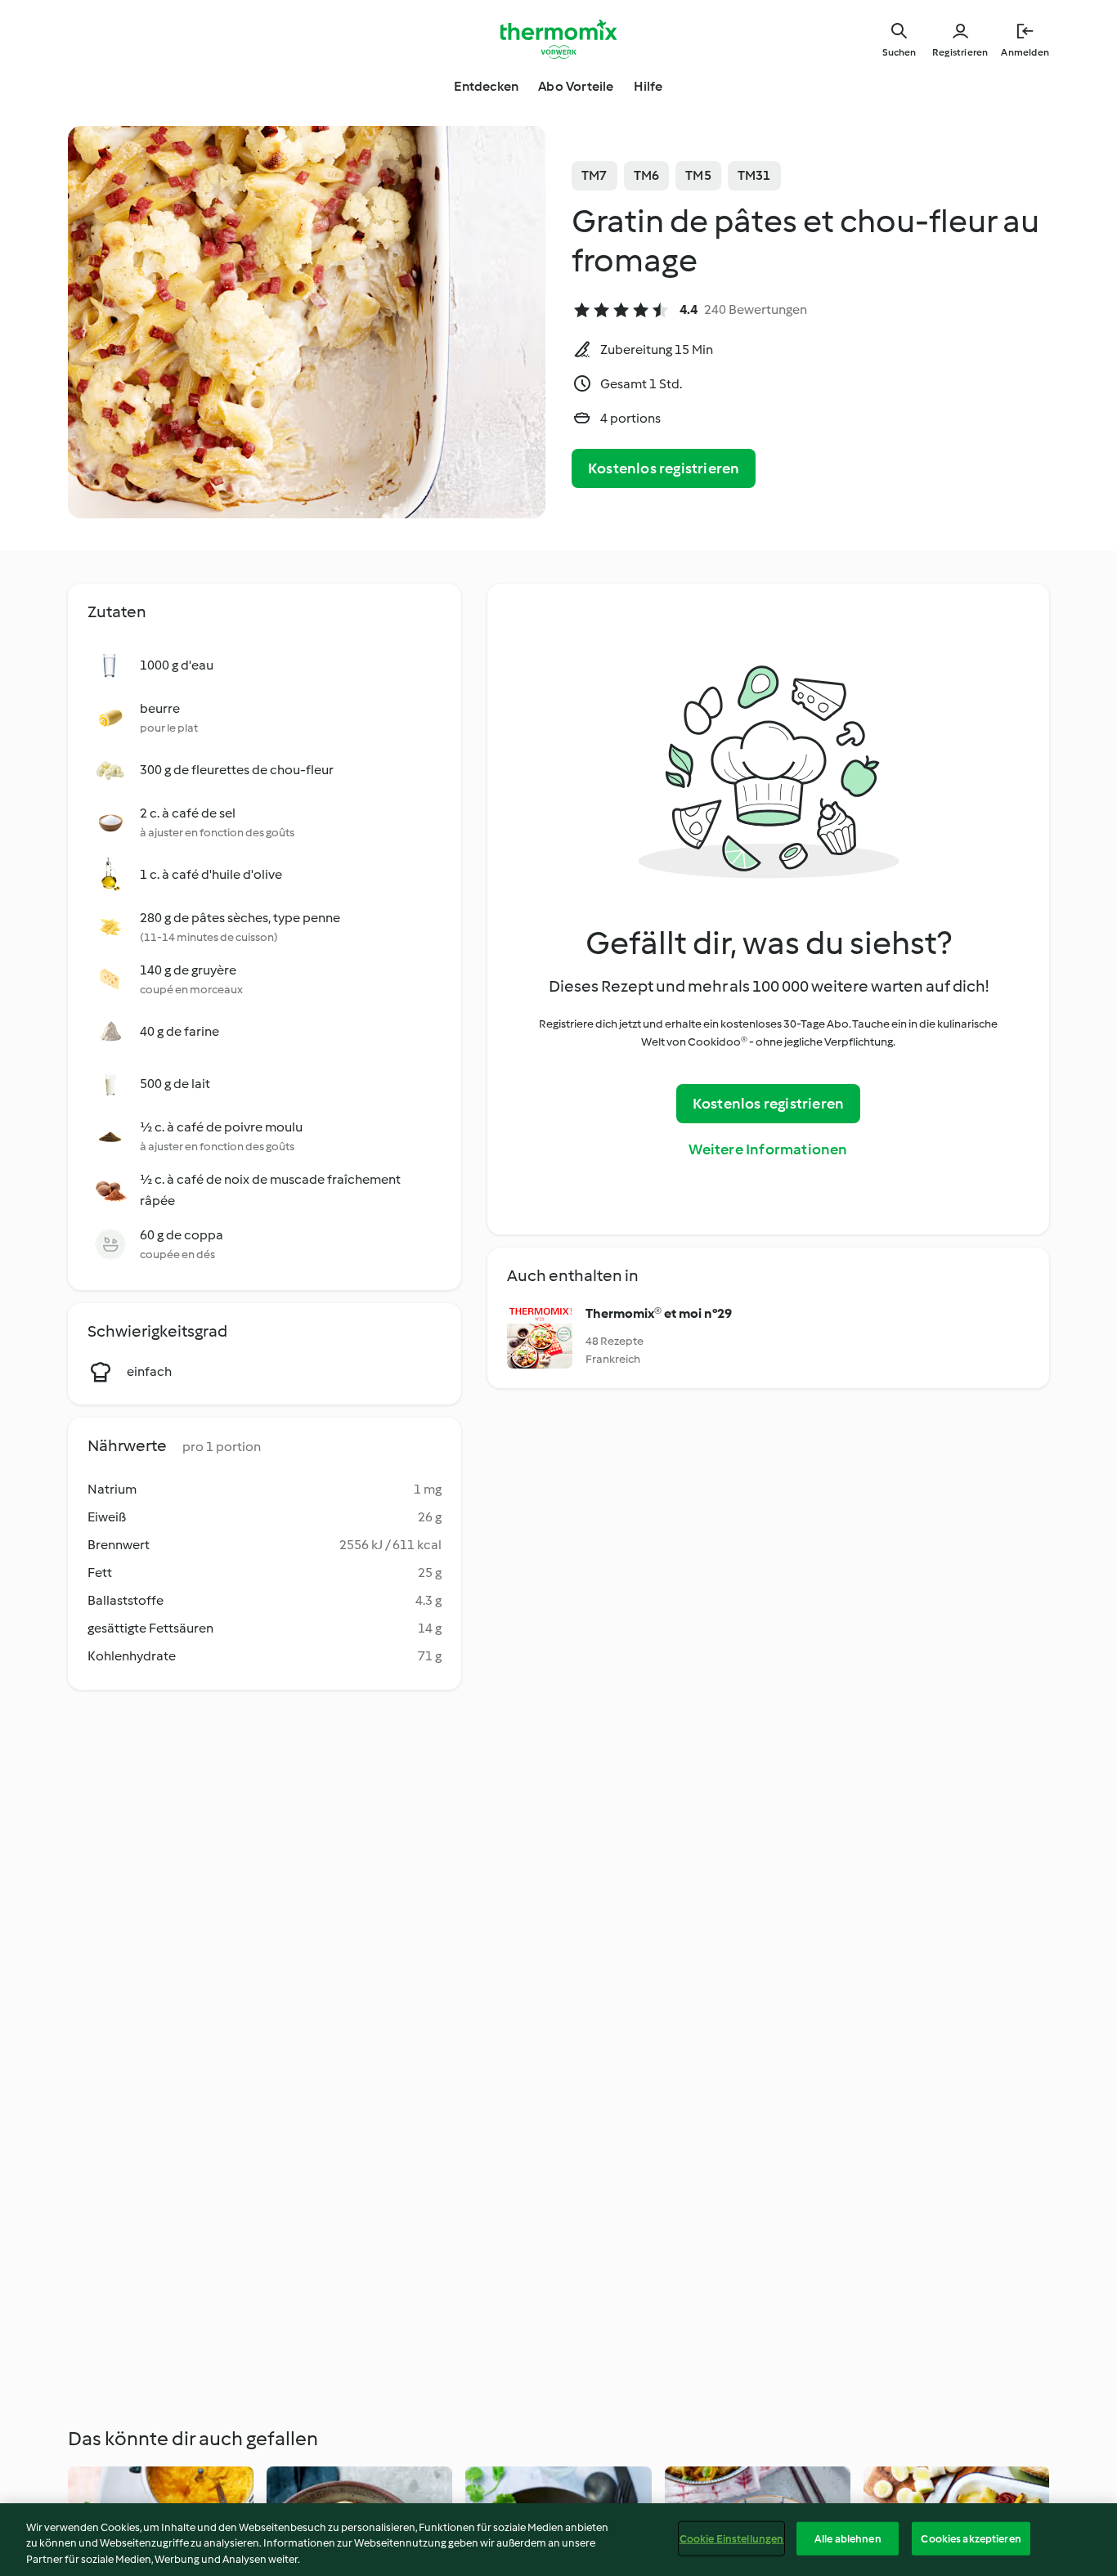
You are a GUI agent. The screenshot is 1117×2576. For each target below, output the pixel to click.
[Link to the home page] (558, 39)
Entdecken (486, 86)
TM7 (594, 175)
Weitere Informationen (768, 1149)
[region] (558, 2540)
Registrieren (960, 52)
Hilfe (648, 86)
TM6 (647, 175)
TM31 (754, 175)
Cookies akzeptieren (971, 2538)
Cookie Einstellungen (732, 2538)
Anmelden (1025, 52)
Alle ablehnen (848, 2538)
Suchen (899, 52)
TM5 (698, 175)
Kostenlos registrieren (664, 468)
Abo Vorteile (576, 86)
